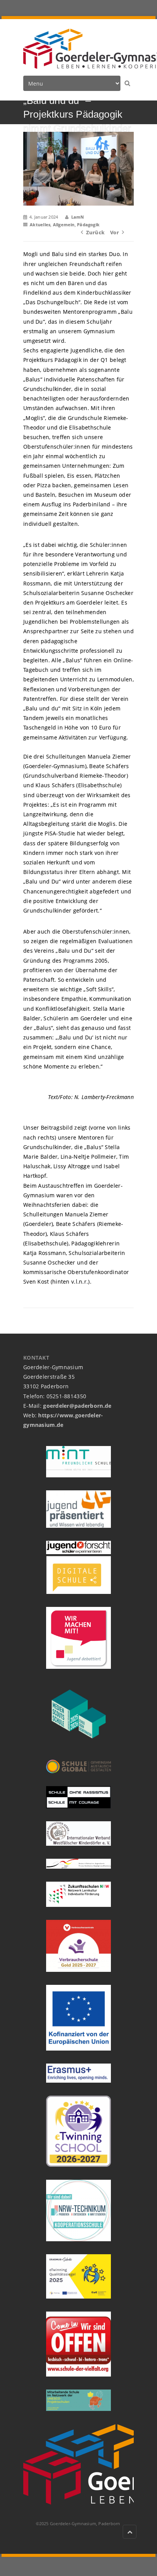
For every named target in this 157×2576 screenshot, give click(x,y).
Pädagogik (88, 225)
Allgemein (64, 225)
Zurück (95, 232)
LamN (78, 217)
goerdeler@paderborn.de (77, 1406)
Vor (115, 232)
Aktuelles (40, 225)
